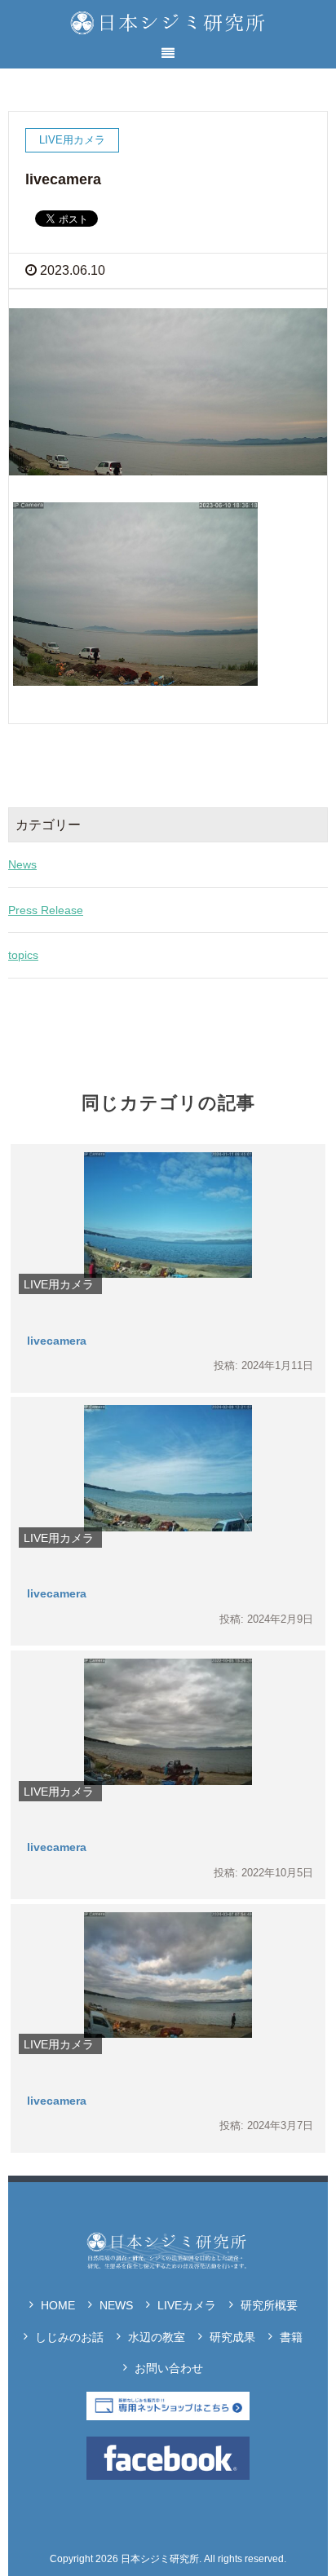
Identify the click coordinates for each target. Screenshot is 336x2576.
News (22, 864)
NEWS (116, 2305)
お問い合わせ (169, 2368)
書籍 (291, 2337)
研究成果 (232, 2337)
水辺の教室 (157, 2337)
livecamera (57, 1341)
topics (23, 955)
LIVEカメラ (187, 2305)
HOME (58, 2305)
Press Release (46, 910)
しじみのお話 (69, 2337)
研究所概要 (269, 2305)
